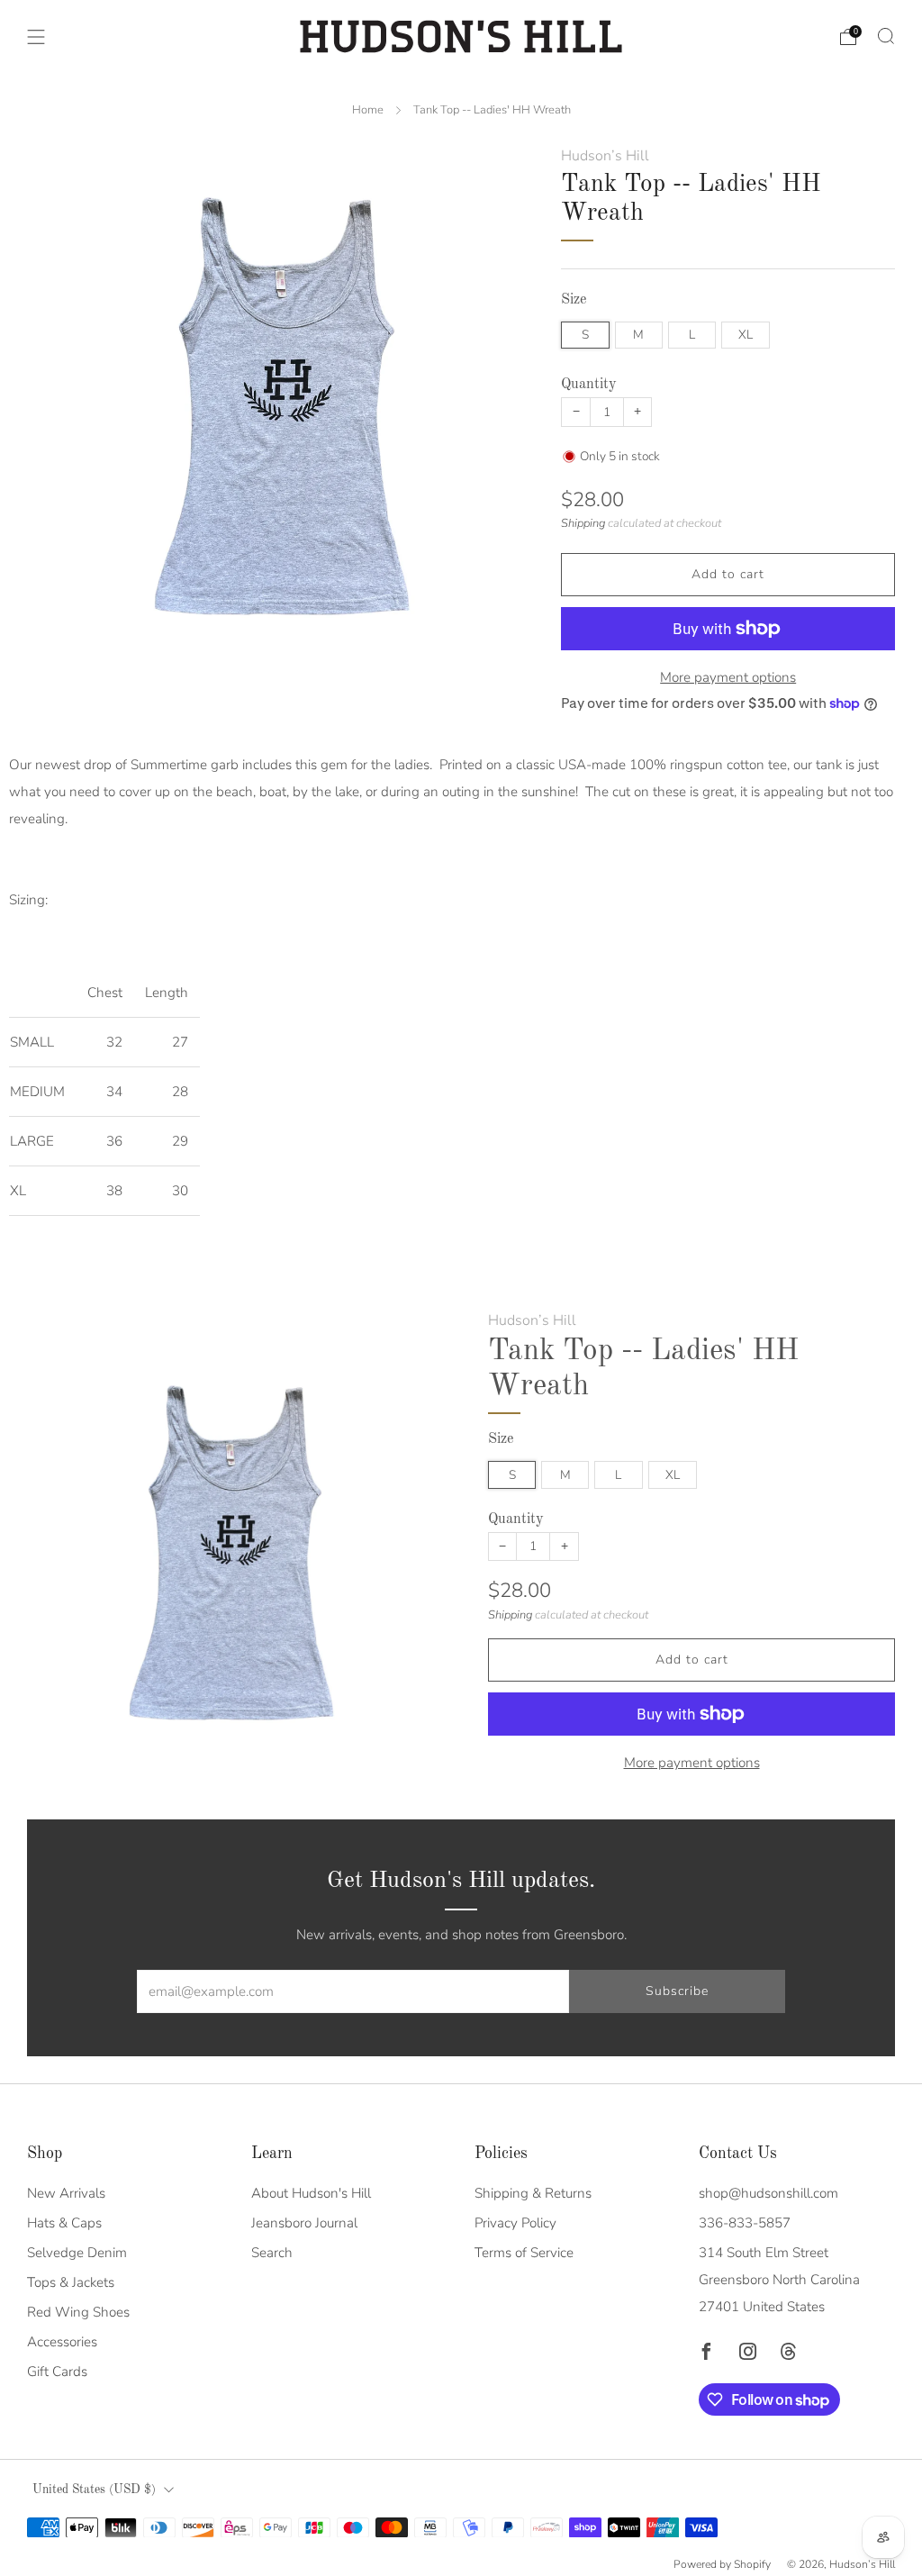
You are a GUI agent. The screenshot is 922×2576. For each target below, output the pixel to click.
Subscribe (677, 1991)
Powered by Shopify (722, 2564)
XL (746, 335)
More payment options (728, 677)
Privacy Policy (515, 2223)
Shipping (583, 523)
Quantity (589, 385)
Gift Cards (57, 2372)
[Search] (886, 36)
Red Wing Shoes (78, 2312)
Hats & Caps (64, 2223)
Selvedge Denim (77, 2253)
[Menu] (36, 37)
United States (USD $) (94, 2490)
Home (368, 110)
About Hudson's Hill (311, 2193)
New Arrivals (66, 2193)
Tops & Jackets (71, 2282)
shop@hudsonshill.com (768, 2193)
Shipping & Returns (533, 2193)
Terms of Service (524, 2253)
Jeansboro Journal (304, 2223)
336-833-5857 (745, 2223)
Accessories (62, 2342)
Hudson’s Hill (605, 156)
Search (272, 2253)
